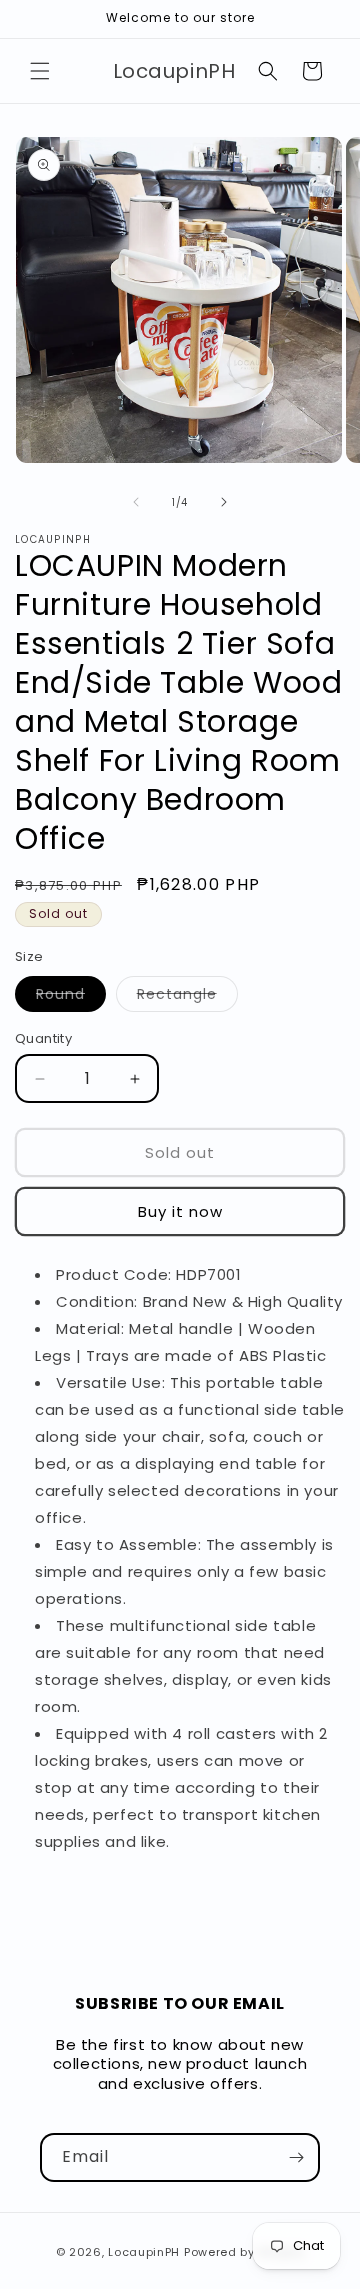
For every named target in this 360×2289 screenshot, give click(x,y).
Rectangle (187, 997)
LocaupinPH (144, 2252)
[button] (40, 71)
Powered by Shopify (244, 2252)
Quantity (43, 1038)
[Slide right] (224, 502)
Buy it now (180, 1211)
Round (71, 997)
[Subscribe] (296, 2157)
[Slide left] (136, 502)
